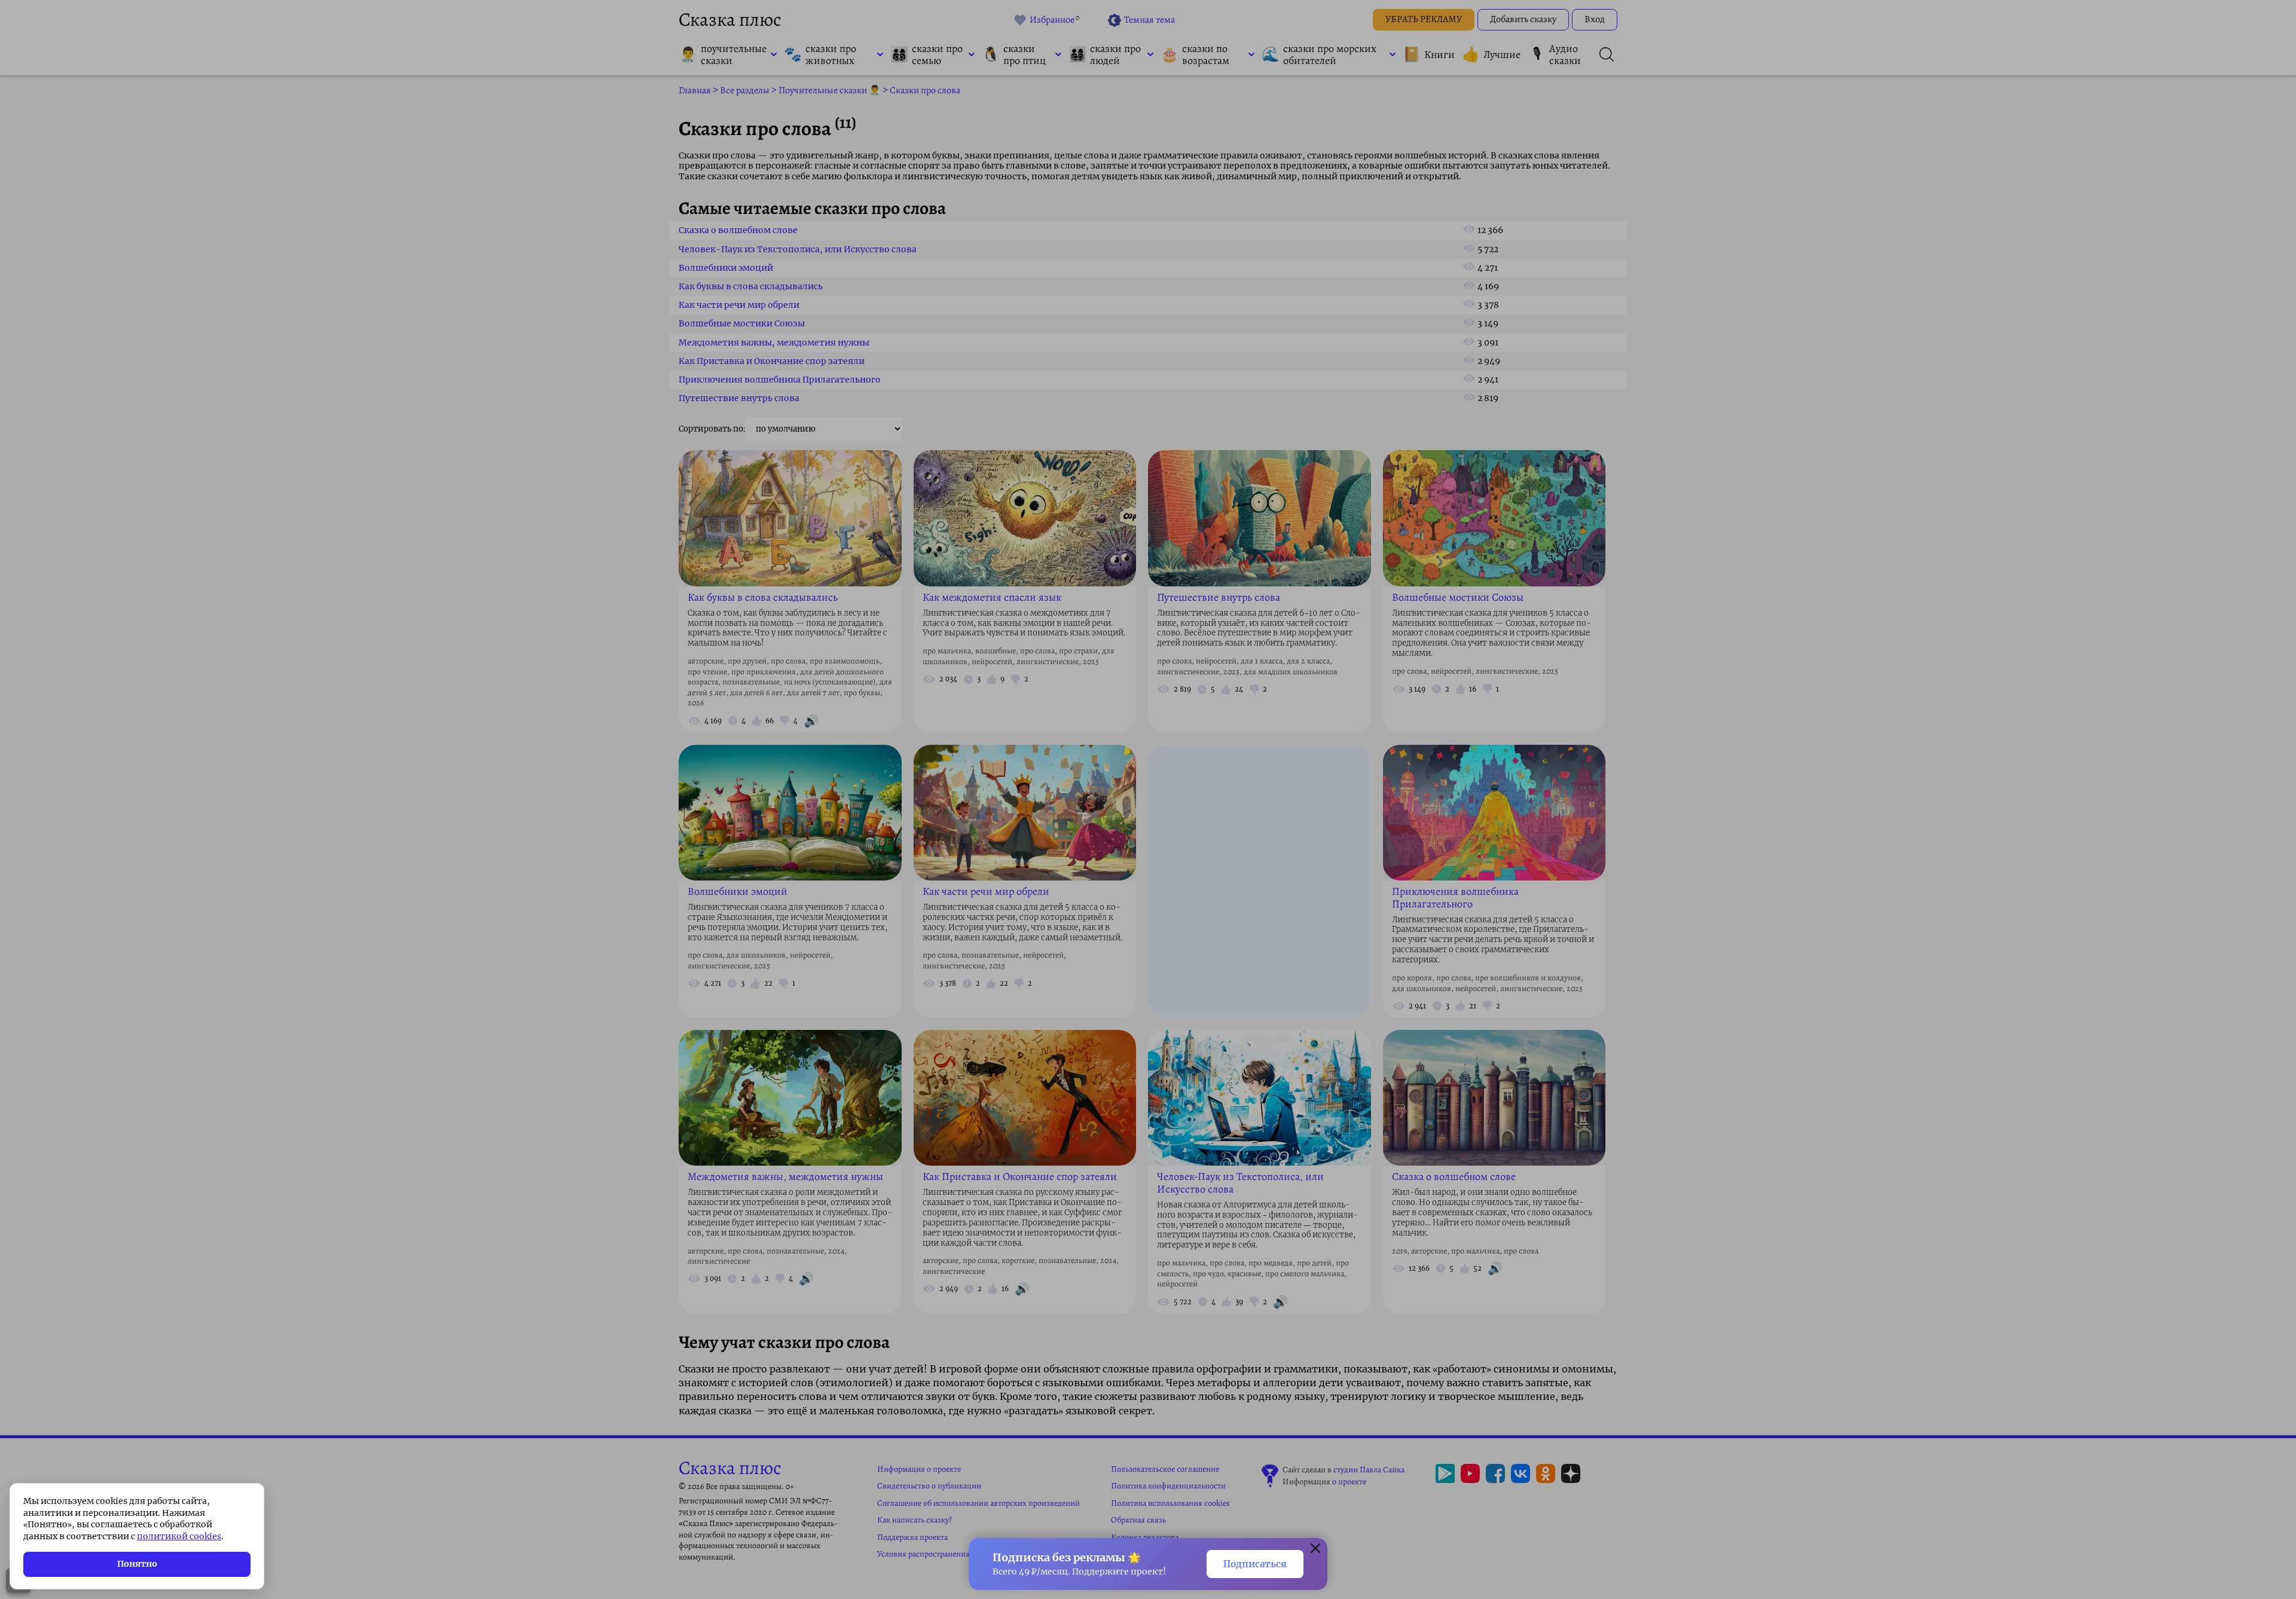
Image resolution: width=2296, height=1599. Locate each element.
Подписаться (1255, 1564)
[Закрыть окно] (1315, 1550)
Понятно (137, 1564)
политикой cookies (179, 1536)
